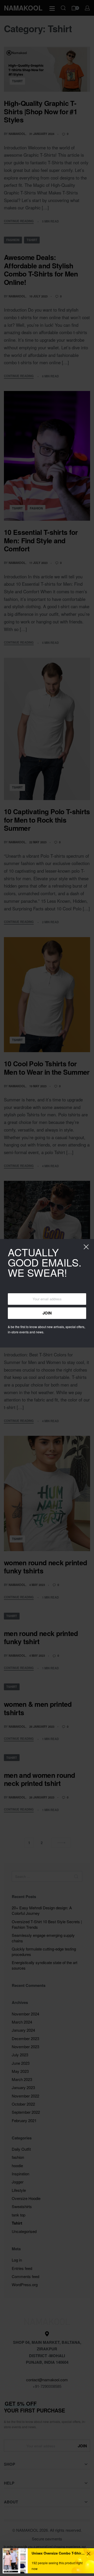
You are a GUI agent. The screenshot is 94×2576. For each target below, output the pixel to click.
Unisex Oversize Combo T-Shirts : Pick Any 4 (58, 2553)
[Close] (86, 1247)
